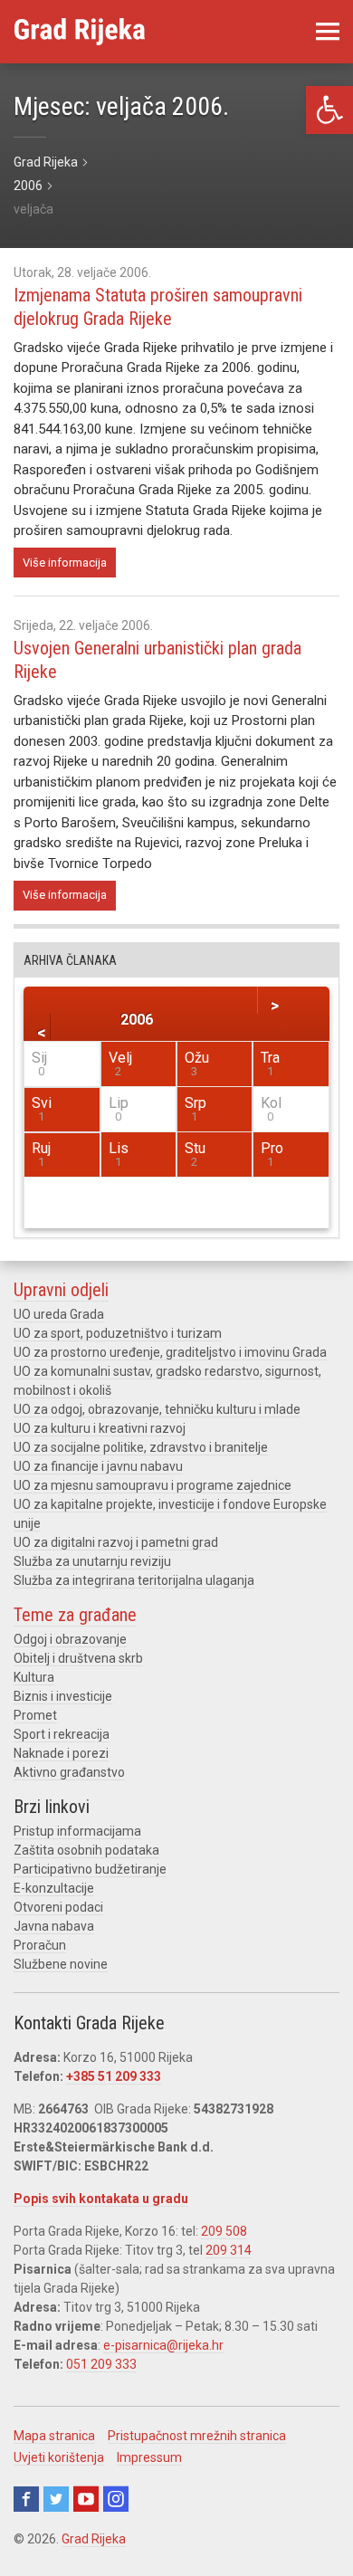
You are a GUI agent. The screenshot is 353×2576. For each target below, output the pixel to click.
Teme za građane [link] (75, 1615)
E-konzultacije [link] (54, 1888)
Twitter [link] (56, 2499)
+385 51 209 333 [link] (114, 2076)
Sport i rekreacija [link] (62, 1734)
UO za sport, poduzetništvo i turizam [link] (118, 1333)
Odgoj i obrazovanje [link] (70, 1639)
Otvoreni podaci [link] (58, 1907)
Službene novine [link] (61, 1964)
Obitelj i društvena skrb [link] (78, 1658)
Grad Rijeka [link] (94, 2539)
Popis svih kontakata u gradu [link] (101, 2199)
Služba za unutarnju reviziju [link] (92, 1561)
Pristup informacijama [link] (77, 1831)
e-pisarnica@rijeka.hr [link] (163, 2345)
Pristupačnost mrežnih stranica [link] (197, 2436)
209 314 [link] (229, 2250)
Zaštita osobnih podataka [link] (86, 1850)
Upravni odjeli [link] (61, 1290)
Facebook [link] (26, 2499)
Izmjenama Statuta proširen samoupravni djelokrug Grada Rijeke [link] (158, 307)
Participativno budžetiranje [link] (90, 1869)
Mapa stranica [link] (54, 2436)
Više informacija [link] (65, 563)
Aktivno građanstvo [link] (69, 1772)
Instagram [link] (116, 2499)
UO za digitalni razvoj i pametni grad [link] (116, 1542)
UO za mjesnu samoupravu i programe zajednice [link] (153, 1485)
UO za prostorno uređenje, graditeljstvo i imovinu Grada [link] (170, 1352)
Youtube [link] (86, 2499)
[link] (329, 110)
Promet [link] (35, 1715)
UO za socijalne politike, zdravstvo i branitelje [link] (141, 1447)
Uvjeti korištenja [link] (59, 2457)
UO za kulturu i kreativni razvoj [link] (100, 1428)
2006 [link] (137, 1019)
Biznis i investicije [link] (63, 1696)
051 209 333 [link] (101, 2364)
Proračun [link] (40, 1945)
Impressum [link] (149, 2457)
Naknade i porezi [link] (61, 1753)
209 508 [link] (224, 2231)
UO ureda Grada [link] (59, 1314)
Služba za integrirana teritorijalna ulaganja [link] (134, 1580)
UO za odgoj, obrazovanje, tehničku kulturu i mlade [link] (157, 1409)
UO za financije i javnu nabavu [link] (98, 1466)
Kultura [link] (34, 1677)
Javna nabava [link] (54, 1926)
